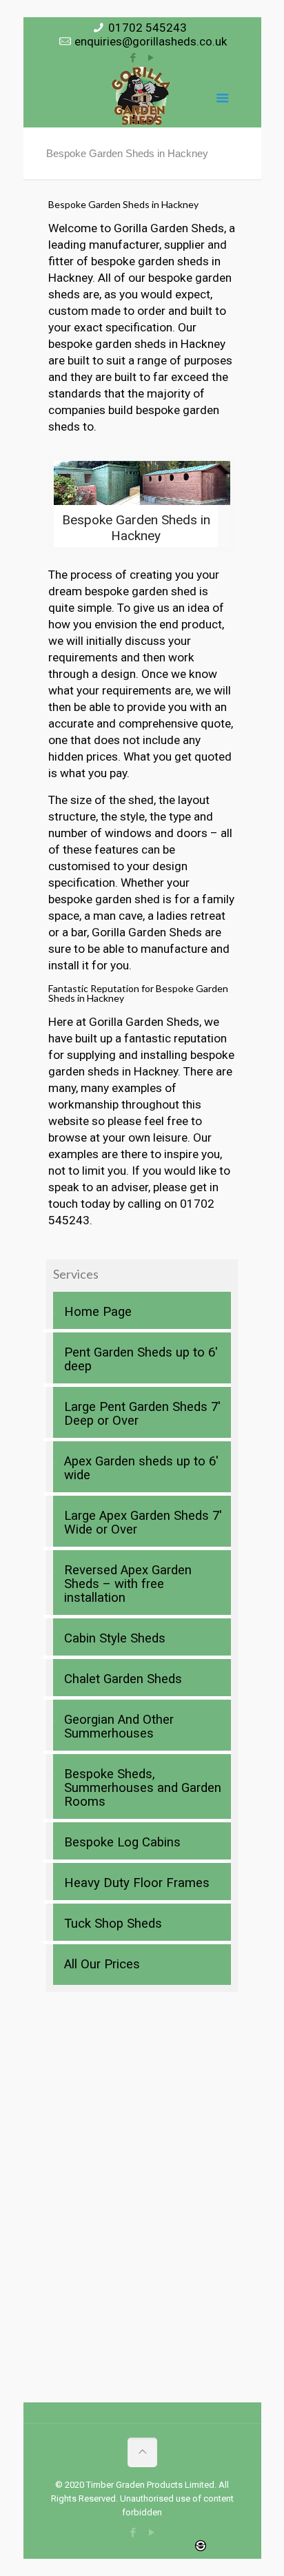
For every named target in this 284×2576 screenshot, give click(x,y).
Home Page (98, 1312)
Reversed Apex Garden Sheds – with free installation (128, 1584)
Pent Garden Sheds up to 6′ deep (141, 1359)
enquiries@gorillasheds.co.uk (151, 41)
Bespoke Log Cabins (122, 1842)
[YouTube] (151, 58)
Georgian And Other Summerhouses (119, 1727)
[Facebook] (133, 58)
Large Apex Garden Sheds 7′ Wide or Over (143, 1523)
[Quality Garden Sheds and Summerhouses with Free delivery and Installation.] (142, 96)
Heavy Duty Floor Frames (137, 1883)
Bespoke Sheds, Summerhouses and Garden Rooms (143, 1788)
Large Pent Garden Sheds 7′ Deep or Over (142, 1414)
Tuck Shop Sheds (113, 1924)
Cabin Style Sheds (115, 1638)
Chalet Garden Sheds (123, 1679)
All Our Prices (102, 1964)
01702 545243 (148, 28)
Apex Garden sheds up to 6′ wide (141, 1468)
